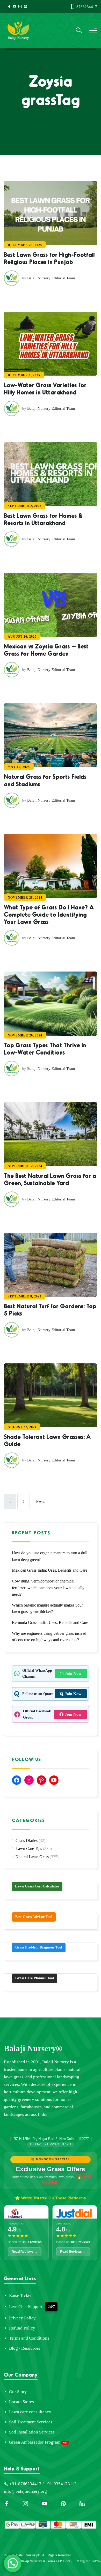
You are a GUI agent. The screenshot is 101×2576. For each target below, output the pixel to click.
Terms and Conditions (29, 2338)
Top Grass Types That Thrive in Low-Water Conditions (45, 1048)
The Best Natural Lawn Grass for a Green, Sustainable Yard (50, 1179)
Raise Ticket (20, 2295)
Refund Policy (22, 2328)
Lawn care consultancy (30, 2412)
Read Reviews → (25, 2252)
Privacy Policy (22, 2318)
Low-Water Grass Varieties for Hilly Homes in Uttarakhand (45, 388)
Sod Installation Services (32, 2432)
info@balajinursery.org (25, 2491)
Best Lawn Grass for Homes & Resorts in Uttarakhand (43, 519)
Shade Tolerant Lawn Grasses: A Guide (47, 1440)
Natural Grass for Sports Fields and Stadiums (45, 780)
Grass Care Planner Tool (35, 1978)
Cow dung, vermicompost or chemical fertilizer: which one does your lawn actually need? (48, 1588)
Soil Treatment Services (31, 2422)
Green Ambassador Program (35, 2442)
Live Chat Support (26, 2307)
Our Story (18, 2392)
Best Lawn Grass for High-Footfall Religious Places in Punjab (49, 258)
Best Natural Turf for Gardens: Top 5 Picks (50, 1309)
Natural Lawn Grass (32, 1857)
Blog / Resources (25, 2348)
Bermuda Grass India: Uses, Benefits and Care (50, 1622)
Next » (41, 1502)
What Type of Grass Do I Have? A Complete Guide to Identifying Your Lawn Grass (49, 914)
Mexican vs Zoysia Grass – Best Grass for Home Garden (46, 649)
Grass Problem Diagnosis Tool (39, 1947)
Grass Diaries (27, 1840)
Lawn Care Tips (29, 1849)
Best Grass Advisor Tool (34, 1917)
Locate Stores (21, 2402)
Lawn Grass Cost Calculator (37, 1886)
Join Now (73, 1673)
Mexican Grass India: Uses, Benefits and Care (50, 1570)
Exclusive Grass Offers (51, 2169)
